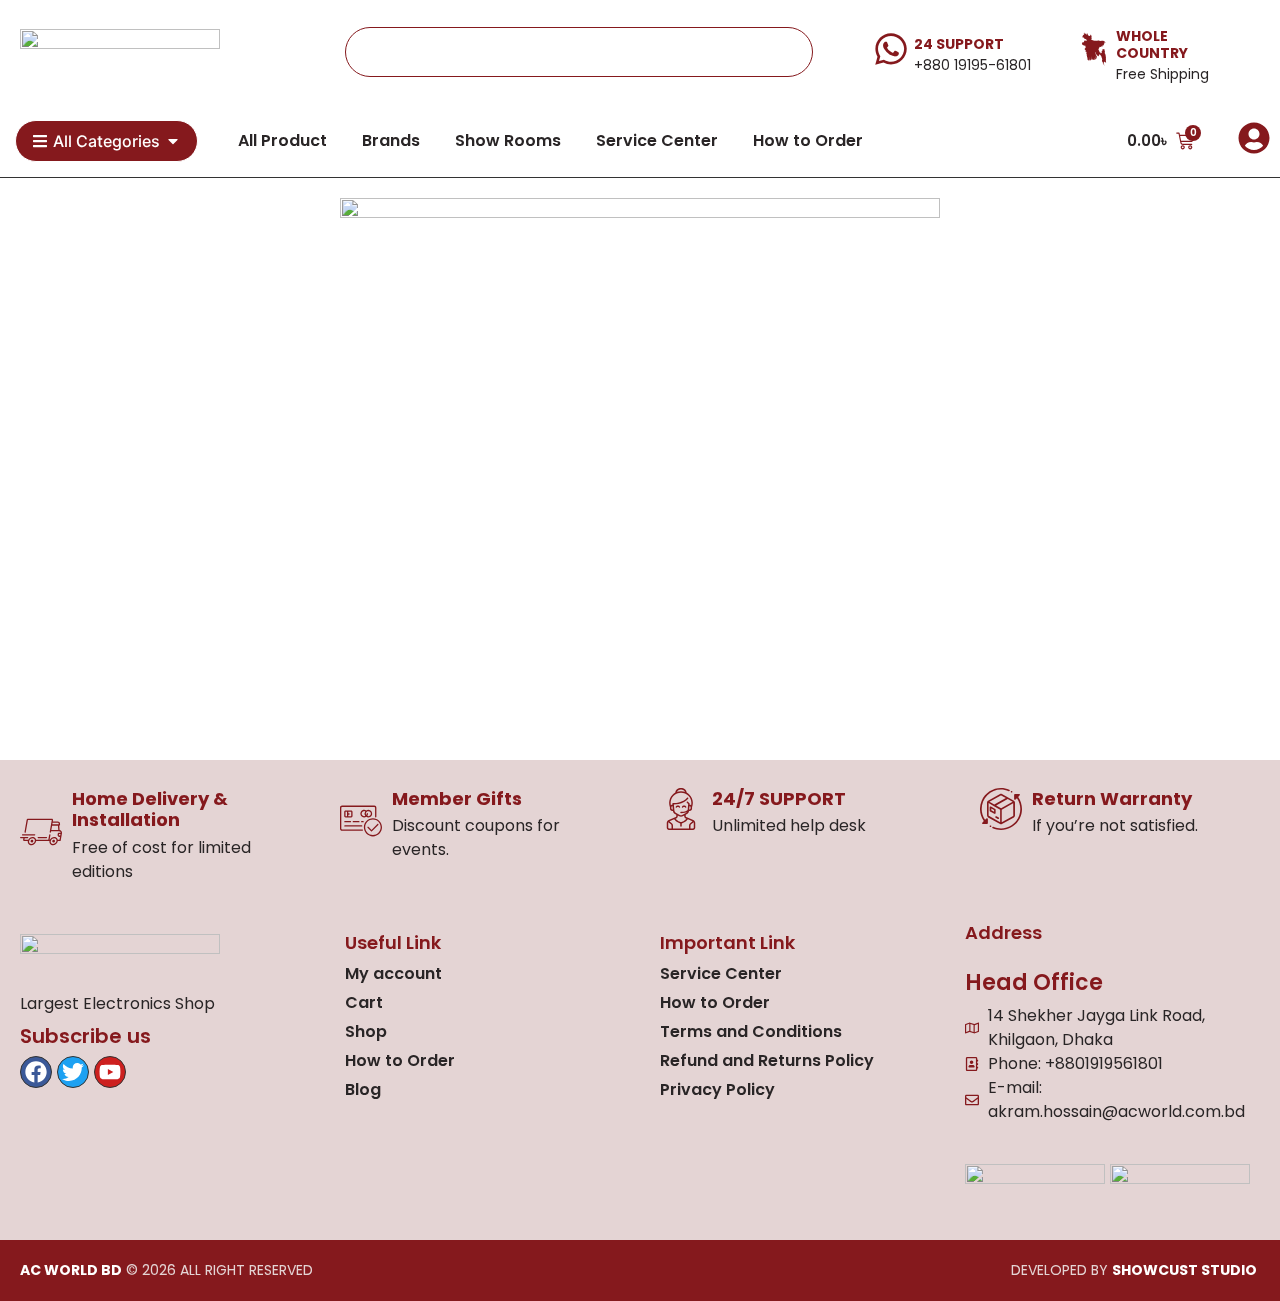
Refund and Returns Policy (767, 1060)
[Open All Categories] (173, 141)
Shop (366, 1031)
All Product (282, 140)
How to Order (808, 140)
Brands (391, 140)
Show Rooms (508, 140)
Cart (364, 1002)
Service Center (657, 140)
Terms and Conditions (751, 1031)
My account (393, 973)
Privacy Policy (717, 1089)
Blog (363, 1089)
